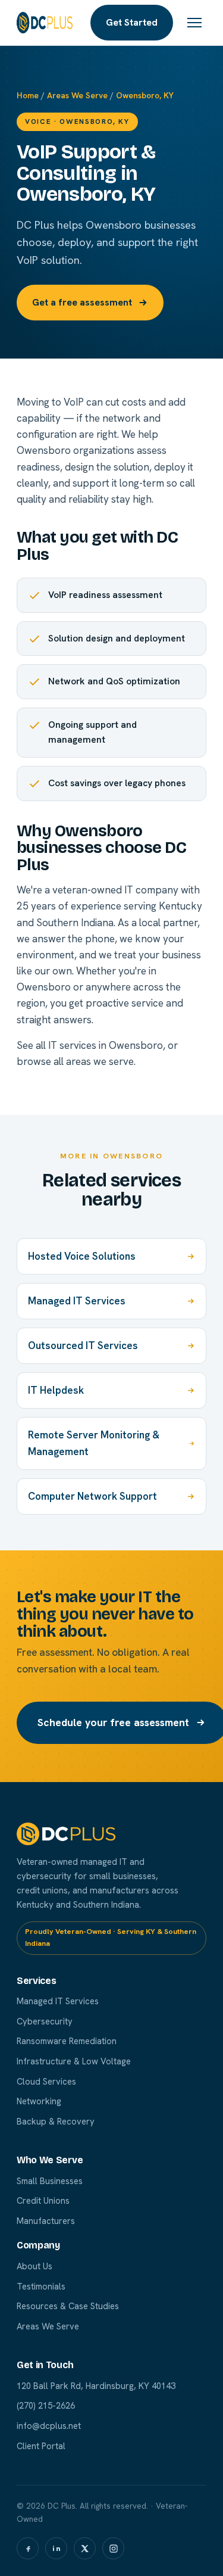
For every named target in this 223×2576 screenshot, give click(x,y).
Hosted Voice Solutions (82, 1256)
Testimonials (41, 2286)
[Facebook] (28, 2548)
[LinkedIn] (56, 2548)
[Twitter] (85, 2548)
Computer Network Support (92, 1496)
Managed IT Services (77, 1301)
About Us (34, 2266)
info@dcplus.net (49, 2426)
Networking (39, 2101)
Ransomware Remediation (67, 2041)
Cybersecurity (45, 2021)
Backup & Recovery (56, 2121)
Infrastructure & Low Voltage (74, 2061)
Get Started (132, 22)
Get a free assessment (82, 302)
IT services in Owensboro (106, 1045)
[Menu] (194, 23)
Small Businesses (50, 2181)
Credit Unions (43, 2200)
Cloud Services (46, 2081)
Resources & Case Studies (68, 2306)
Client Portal (41, 2446)
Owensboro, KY (145, 95)
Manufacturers (46, 2221)
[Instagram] (113, 2548)
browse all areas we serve (75, 1061)
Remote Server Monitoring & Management (94, 1443)
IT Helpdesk (56, 1390)
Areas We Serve (77, 95)
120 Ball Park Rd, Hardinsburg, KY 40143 (96, 2386)
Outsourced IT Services (83, 1345)
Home (28, 95)
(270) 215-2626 (46, 2405)
